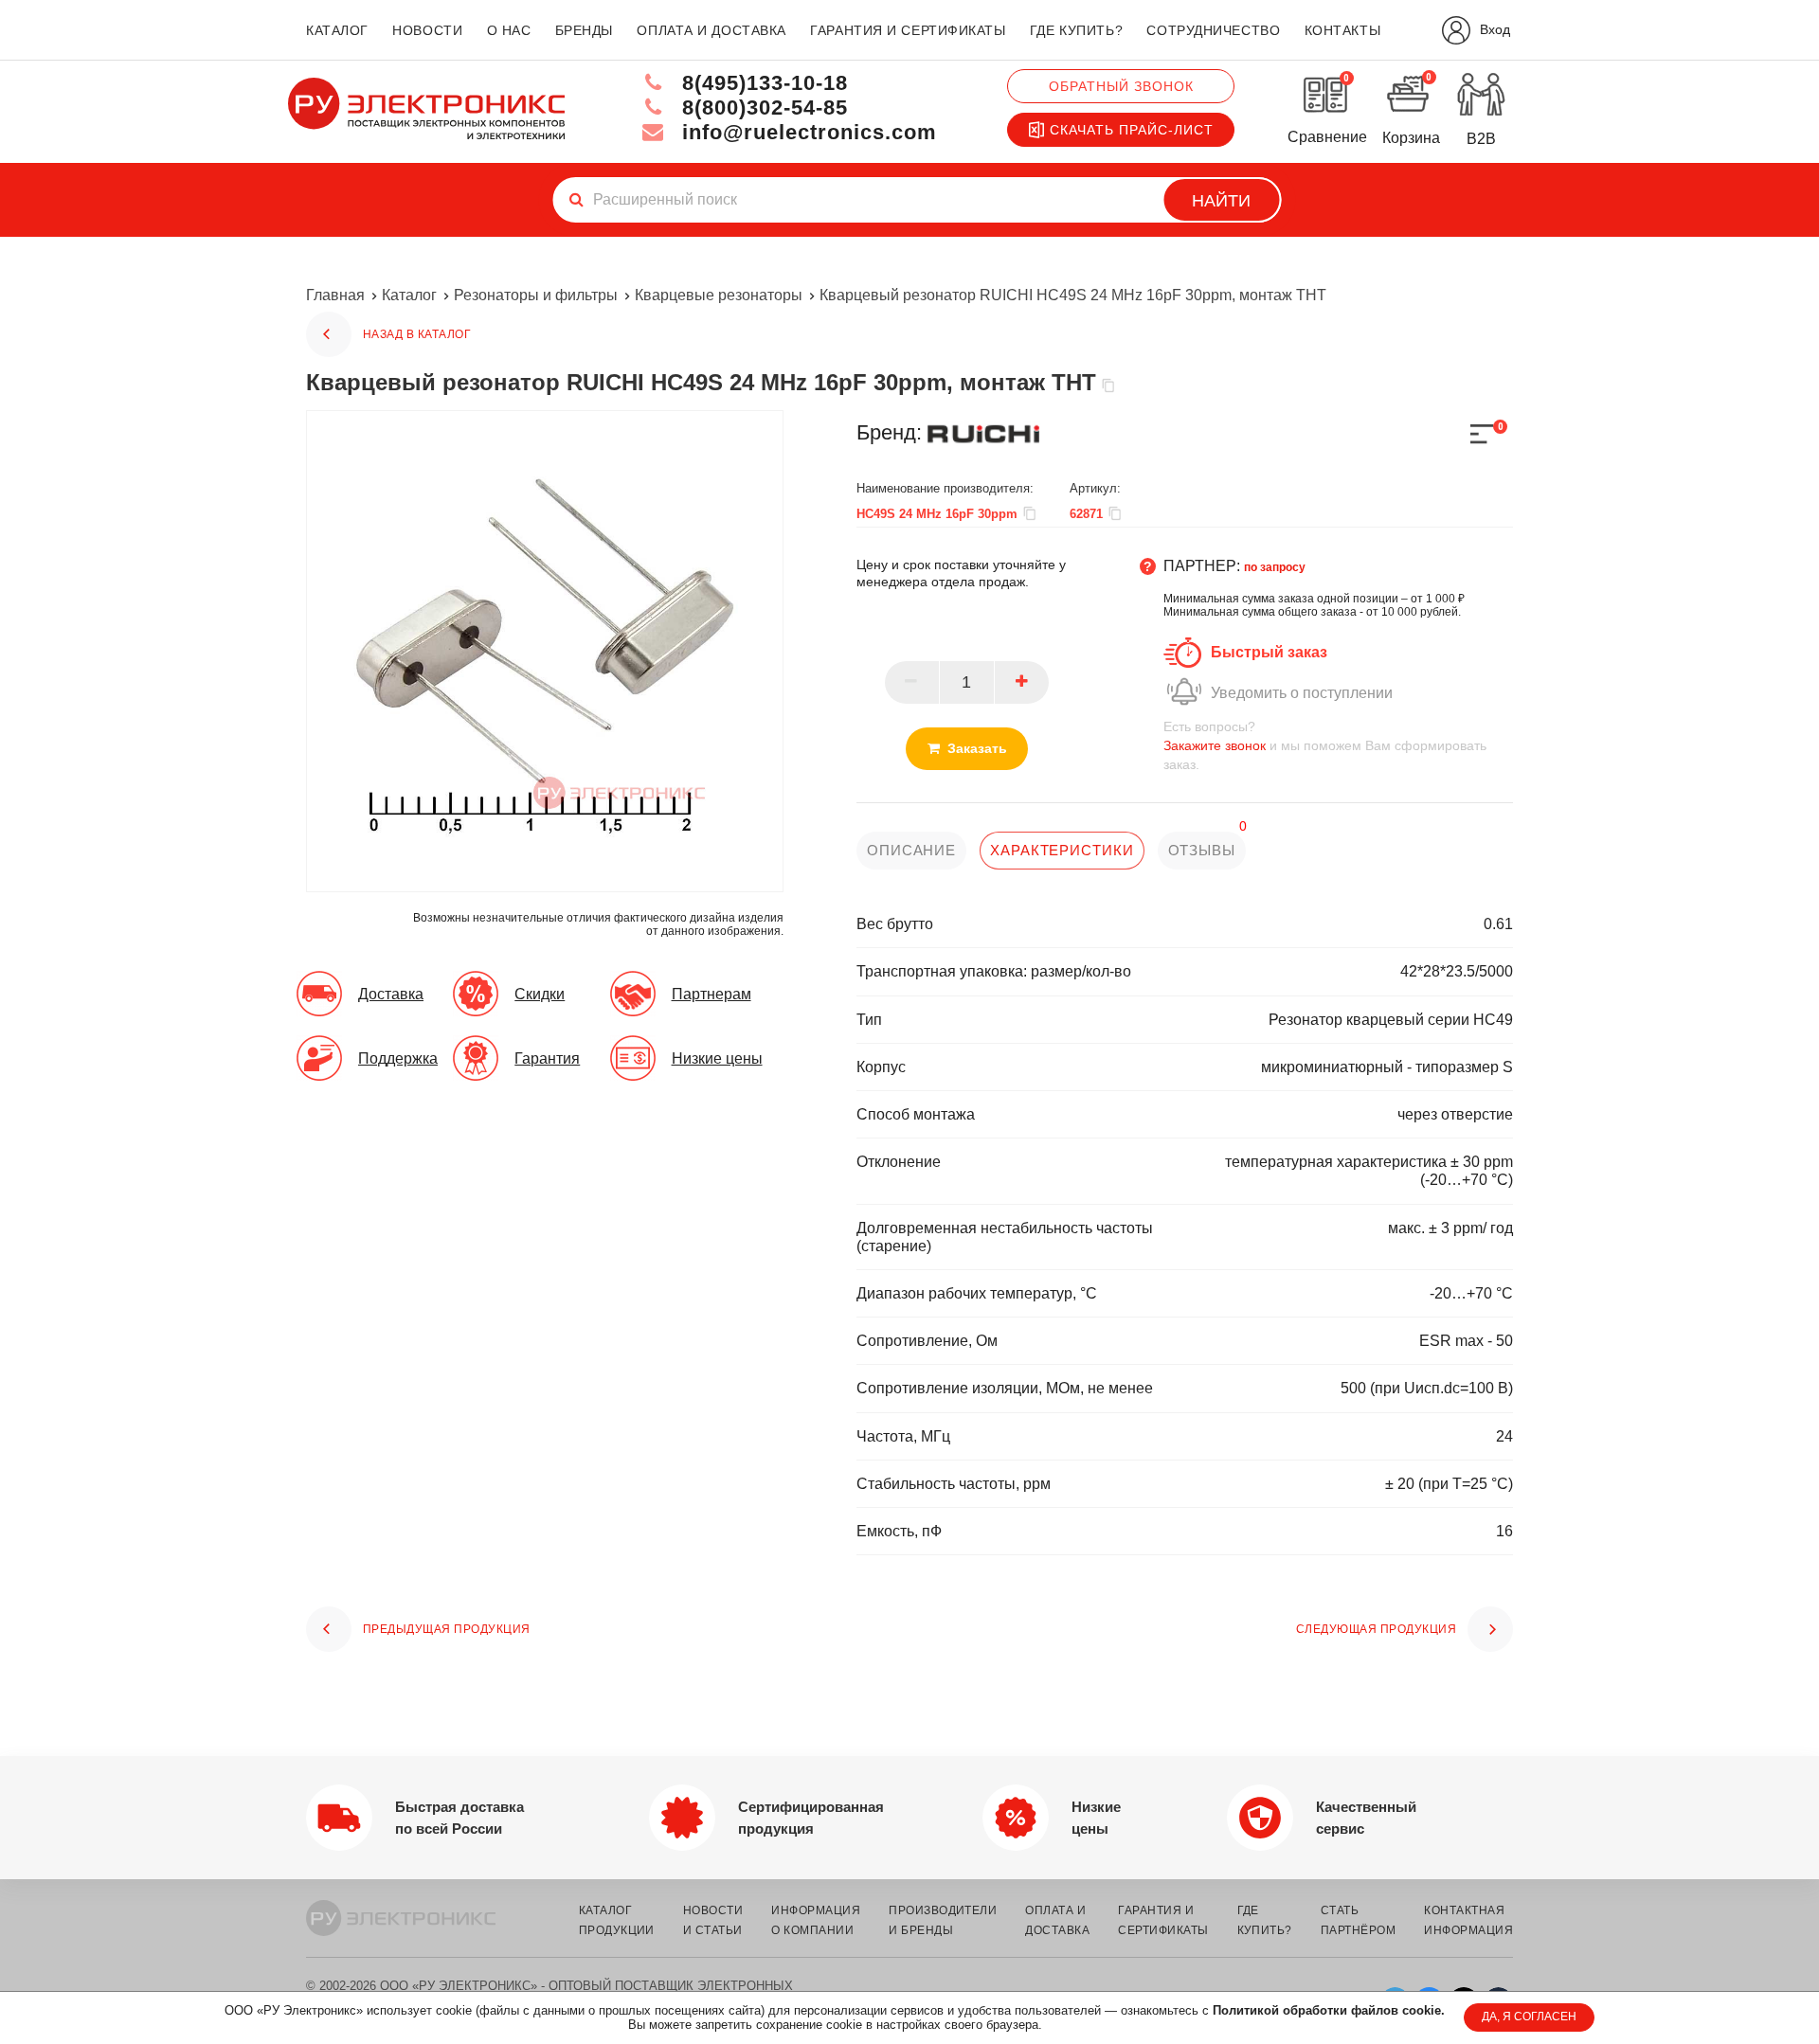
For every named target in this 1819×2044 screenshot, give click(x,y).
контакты (1342, 30)
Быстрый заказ (1269, 652)
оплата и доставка (711, 30)
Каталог (409, 295)
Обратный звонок (1121, 86)
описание (911, 850)
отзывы (1202, 850)
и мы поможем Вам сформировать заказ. (1325, 745)
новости (427, 30)
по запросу (1275, 567)
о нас (509, 30)
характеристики (1062, 850)
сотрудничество (1213, 30)
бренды (584, 30)
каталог (337, 30)
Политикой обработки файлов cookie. (1329, 2010)
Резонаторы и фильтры (536, 295)
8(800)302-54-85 (762, 108)
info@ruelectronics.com (806, 132)
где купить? (1076, 30)
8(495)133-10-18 (762, 83)
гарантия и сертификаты (908, 30)
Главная (335, 295)
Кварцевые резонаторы (719, 295)
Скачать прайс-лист (1132, 130)
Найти (1221, 201)
